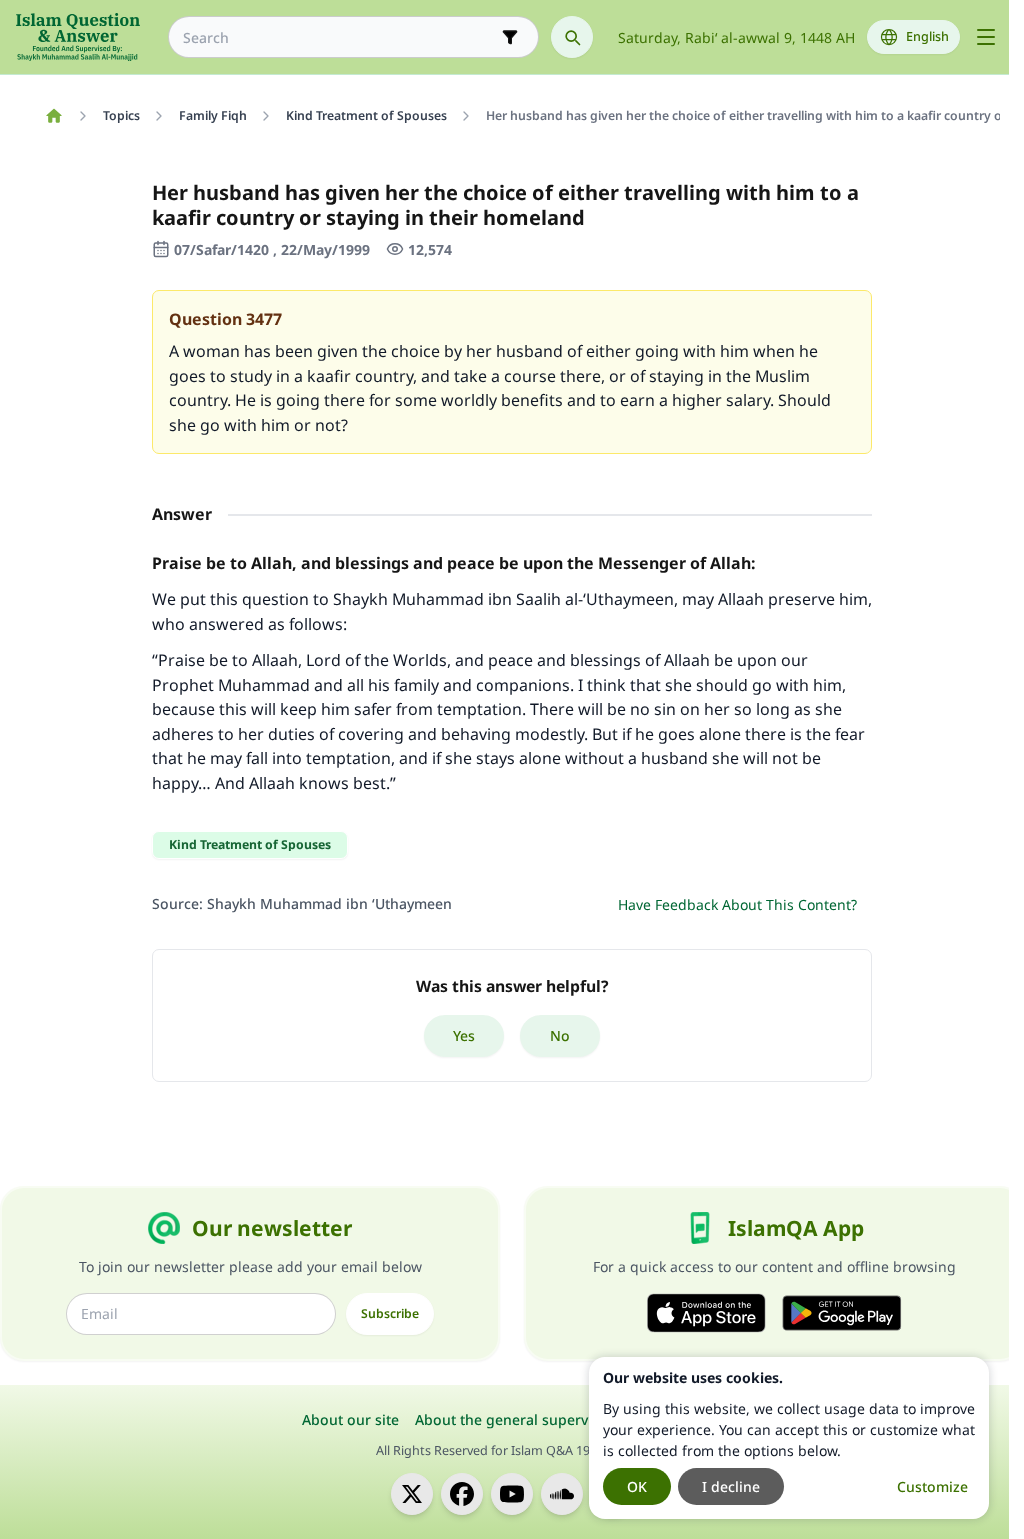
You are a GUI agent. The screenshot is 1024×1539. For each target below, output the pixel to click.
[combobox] (339, 37)
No (560, 1035)
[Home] (53, 116)
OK (637, 1486)
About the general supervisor (514, 1419)
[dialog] (789, 1438)
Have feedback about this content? (737, 904)
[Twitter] (412, 1494)
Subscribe (390, 1313)
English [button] (927, 36)
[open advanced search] (510, 37)
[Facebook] (462, 1494)
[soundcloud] (562, 1494)
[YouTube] (512, 1494)
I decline (731, 1486)
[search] (572, 37)
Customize (932, 1486)
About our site (350, 1419)
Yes (464, 1035)
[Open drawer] (986, 37)
